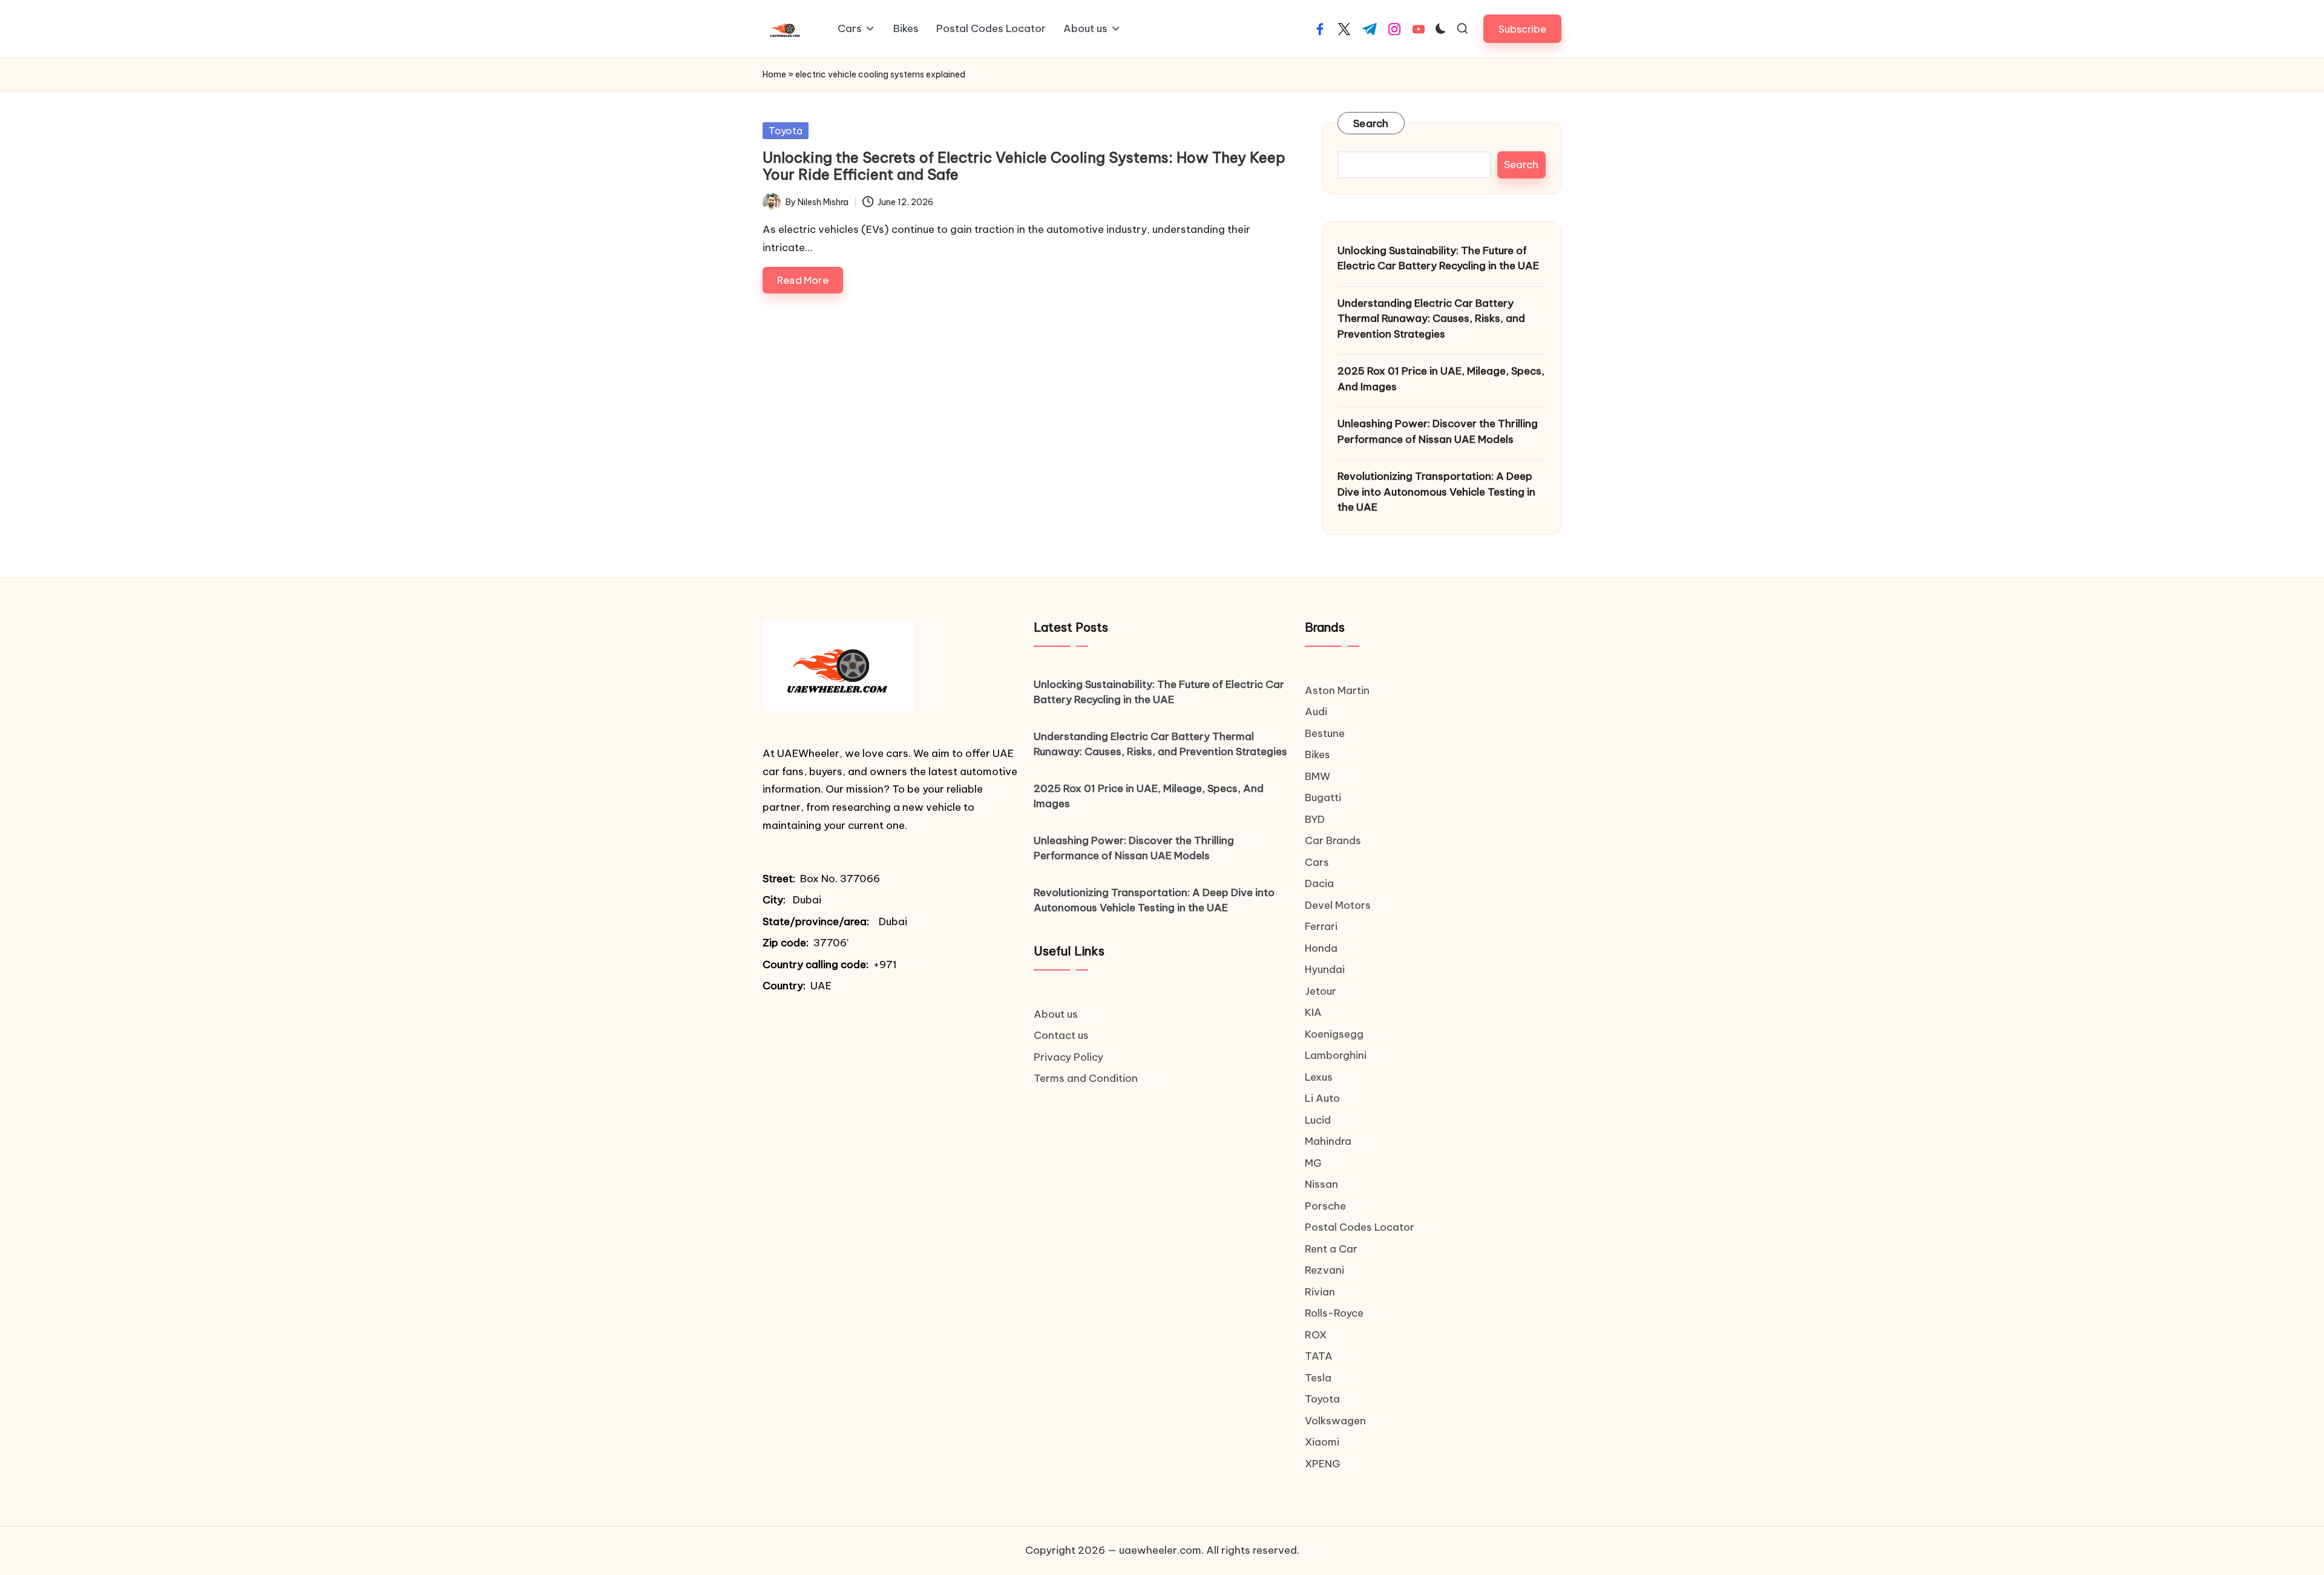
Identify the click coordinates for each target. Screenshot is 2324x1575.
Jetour (1321, 991)
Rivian (1320, 1292)
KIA (1313, 1012)
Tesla (1318, 1378)
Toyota (786, 131)
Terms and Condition (1086, 1078)
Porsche (1325, 1206)
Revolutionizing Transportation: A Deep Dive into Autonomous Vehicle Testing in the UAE (1436, 492)
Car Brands (1333, 840)
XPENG (1323, 1464)
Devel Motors (1338, 905)
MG (1313, 1163)
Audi (1316, 712)
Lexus (1319, 1077)
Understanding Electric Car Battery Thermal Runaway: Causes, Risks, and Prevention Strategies (1431, 319)
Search (1371, 123)
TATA (1319, 1356)
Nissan (1321, 1184)
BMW (1318, 776)
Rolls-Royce (1334, 1313)
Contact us (1061, 1035)
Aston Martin (1337, 690)
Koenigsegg (1334, 1034)
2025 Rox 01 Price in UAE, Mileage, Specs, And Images (1441, 379)
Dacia (1319, 883)
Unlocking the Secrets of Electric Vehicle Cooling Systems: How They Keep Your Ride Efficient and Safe (1024, 166)
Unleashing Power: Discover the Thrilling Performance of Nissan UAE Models (1438, 431)
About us (1056, 1014)
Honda (1321, 948)
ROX (1316, 1335)
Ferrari (1321, 926)
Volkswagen (1335, 1421)
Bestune (1325, 733)
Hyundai (1325, 969)
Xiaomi (1322, 1442)
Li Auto (1322, 1098)
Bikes (1318, 755)
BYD (1315, 819)
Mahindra (1328, 1141)
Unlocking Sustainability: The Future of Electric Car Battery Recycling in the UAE (1438, 258)
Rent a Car (1331, 1249)
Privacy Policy (1068, 1057)
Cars (1317, 862)
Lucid (1318, 1120)
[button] (1522, 29)
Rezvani (1324, 1270)
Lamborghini (1336, 1055)
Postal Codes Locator (1360, 1227)
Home (774, 74)
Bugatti (1323, 797)
